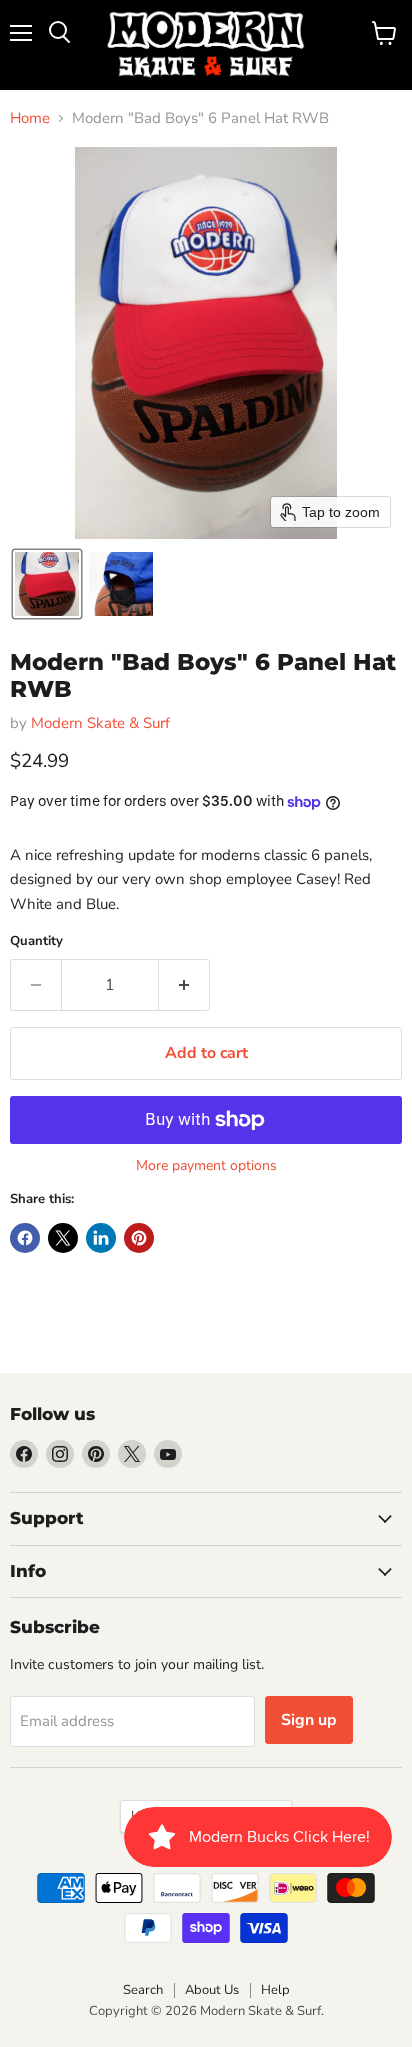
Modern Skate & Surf (100, 723)
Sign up (309, 1720)
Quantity (36, 941)
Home (30, 118)
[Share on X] (63, 1238)
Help (275, 1990)
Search (143, 1990)
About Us (212, 1990)
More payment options (206, 1166)
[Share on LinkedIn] (101, 1238)
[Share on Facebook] (25, 1238)
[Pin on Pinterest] (139, 1238)
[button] (47, 584)
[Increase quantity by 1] (184, 985)
